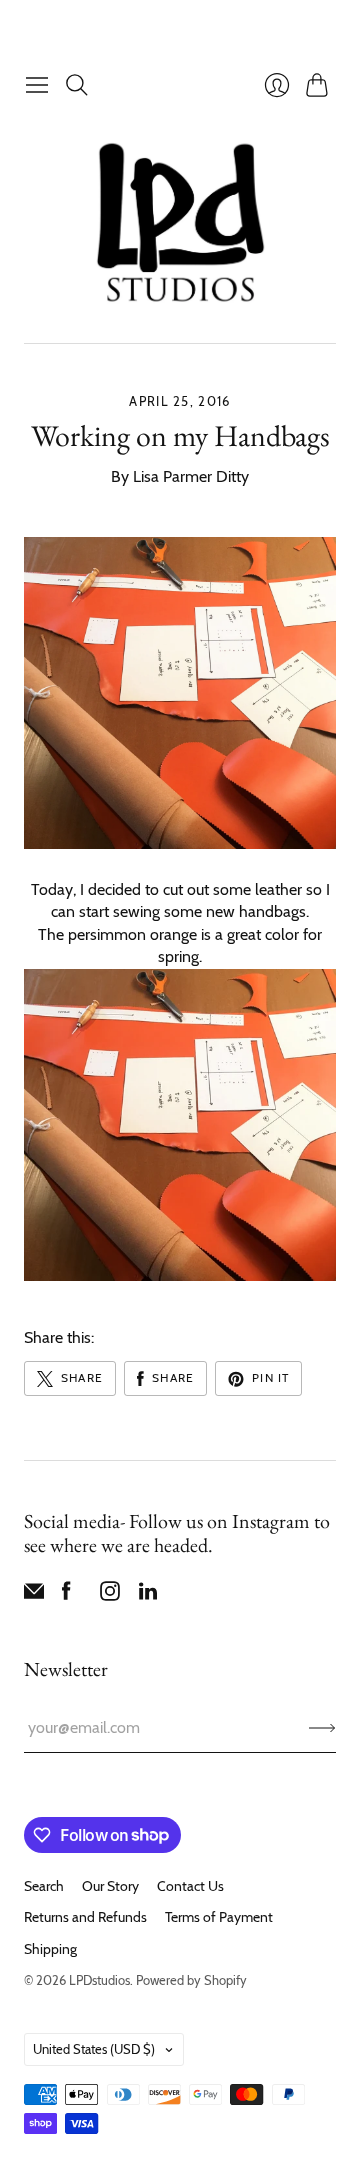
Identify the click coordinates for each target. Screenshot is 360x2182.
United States (94, 2049)
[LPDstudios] (180, 223)
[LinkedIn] (148, 1595)
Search (44, 1886)
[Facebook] (66, 1595)
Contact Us (190, 1886)
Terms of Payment (219, 1917)
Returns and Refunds (85, 1917)
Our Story (110, 1886)
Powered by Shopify (191, 1980)
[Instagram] (110, 1595)
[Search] (77, 85)
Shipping (50, 1949)
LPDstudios (99, 1980)
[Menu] (37, 85)
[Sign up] (322, 1728)
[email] (34, 1595)
